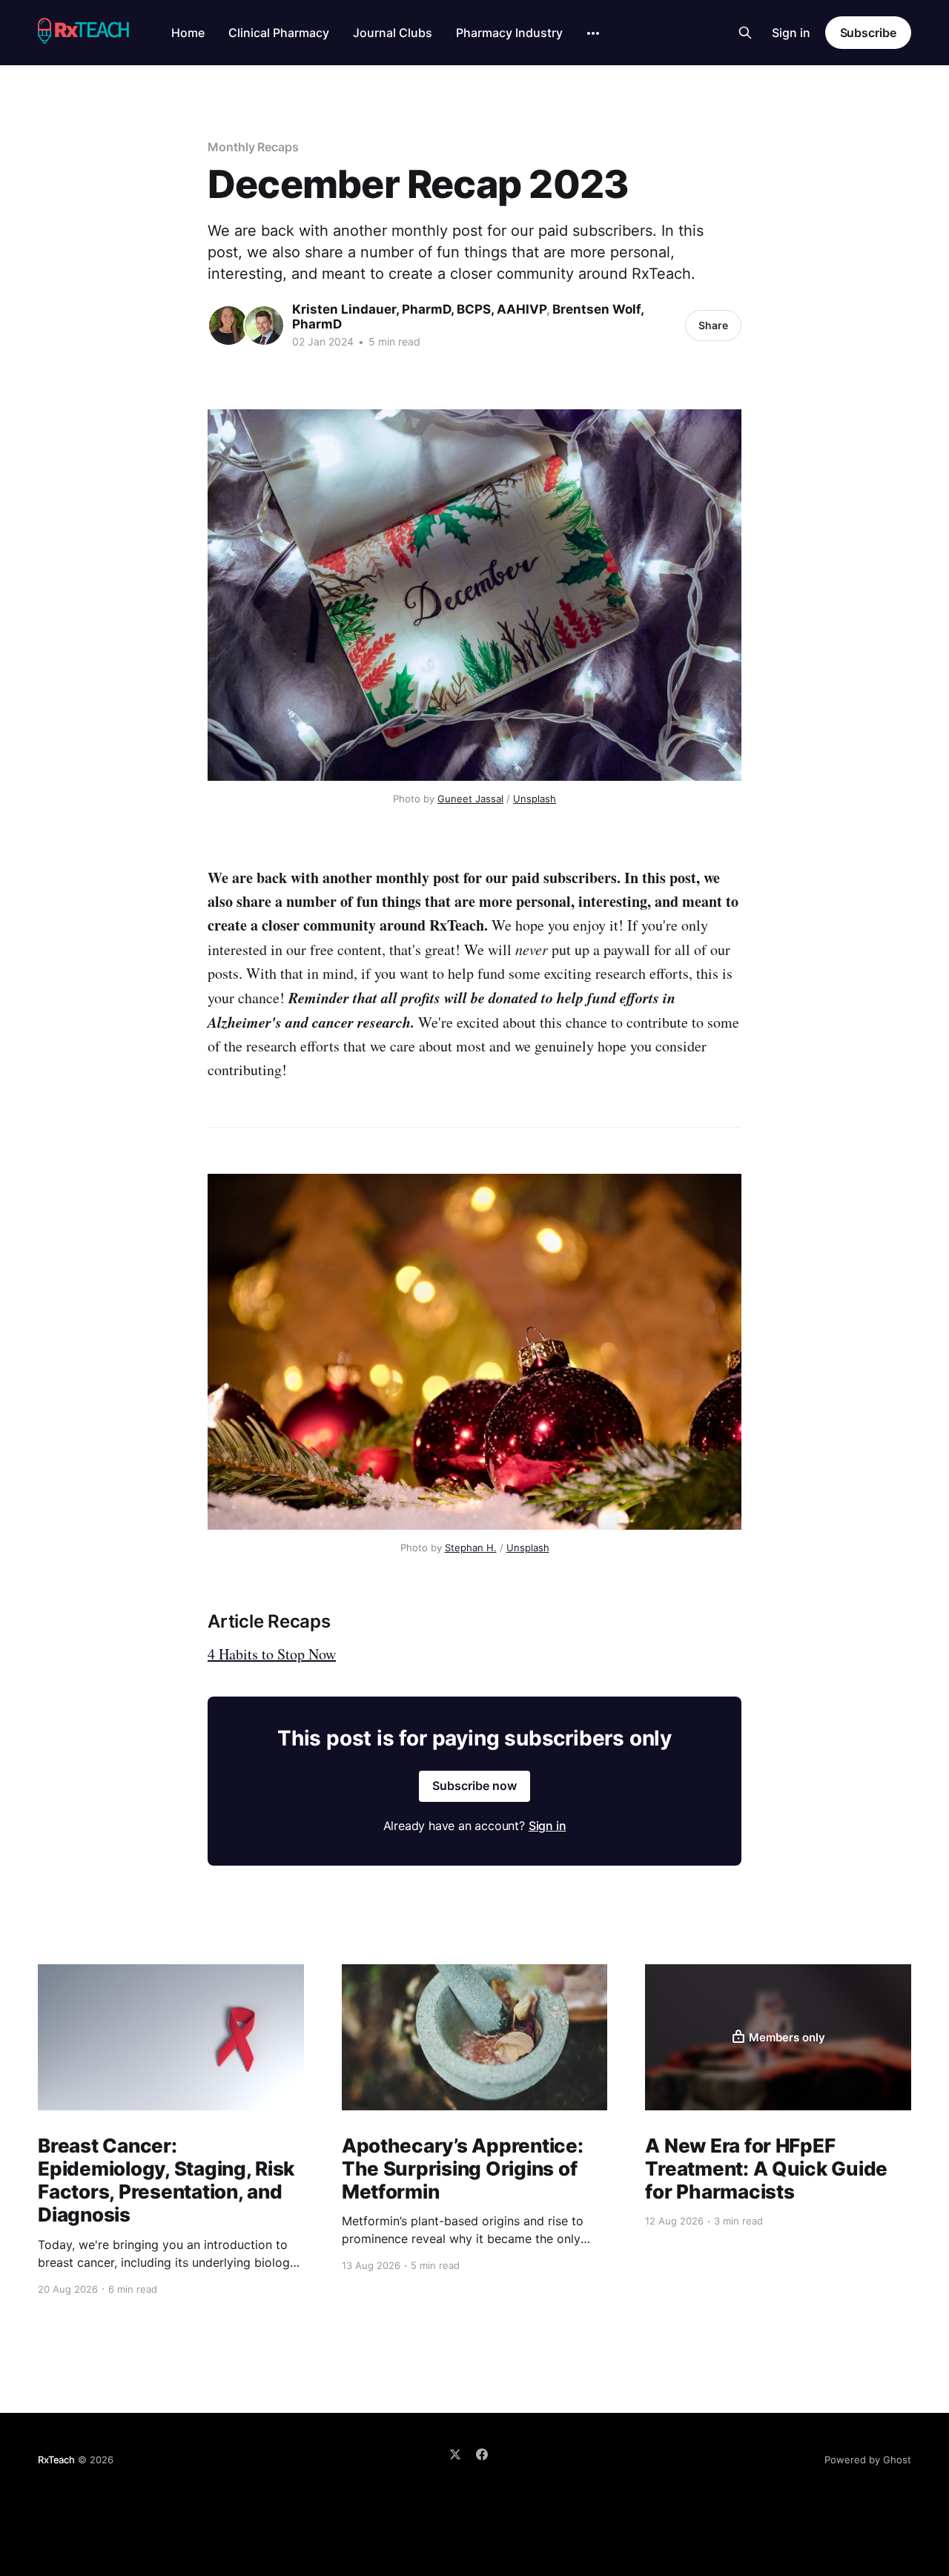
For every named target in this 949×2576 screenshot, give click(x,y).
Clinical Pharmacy (279, 33)
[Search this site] (745, 33)
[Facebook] (482, 2454)
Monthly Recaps (253, 147)
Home (188, 33)
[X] (455, 2454)
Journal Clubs (393, 33)
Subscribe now (474, 1786)
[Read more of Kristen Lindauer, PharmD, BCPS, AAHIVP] (228, 326)
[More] (593, 33)
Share (713, 325)
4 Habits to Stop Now (272, 1654)
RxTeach (56, 2460)
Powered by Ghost (868, 2460)
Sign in (791, 33)
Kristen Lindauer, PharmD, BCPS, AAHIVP (419, 309)
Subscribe (868, 33)
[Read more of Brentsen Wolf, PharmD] (264, 326)
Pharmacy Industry (509, 33)
